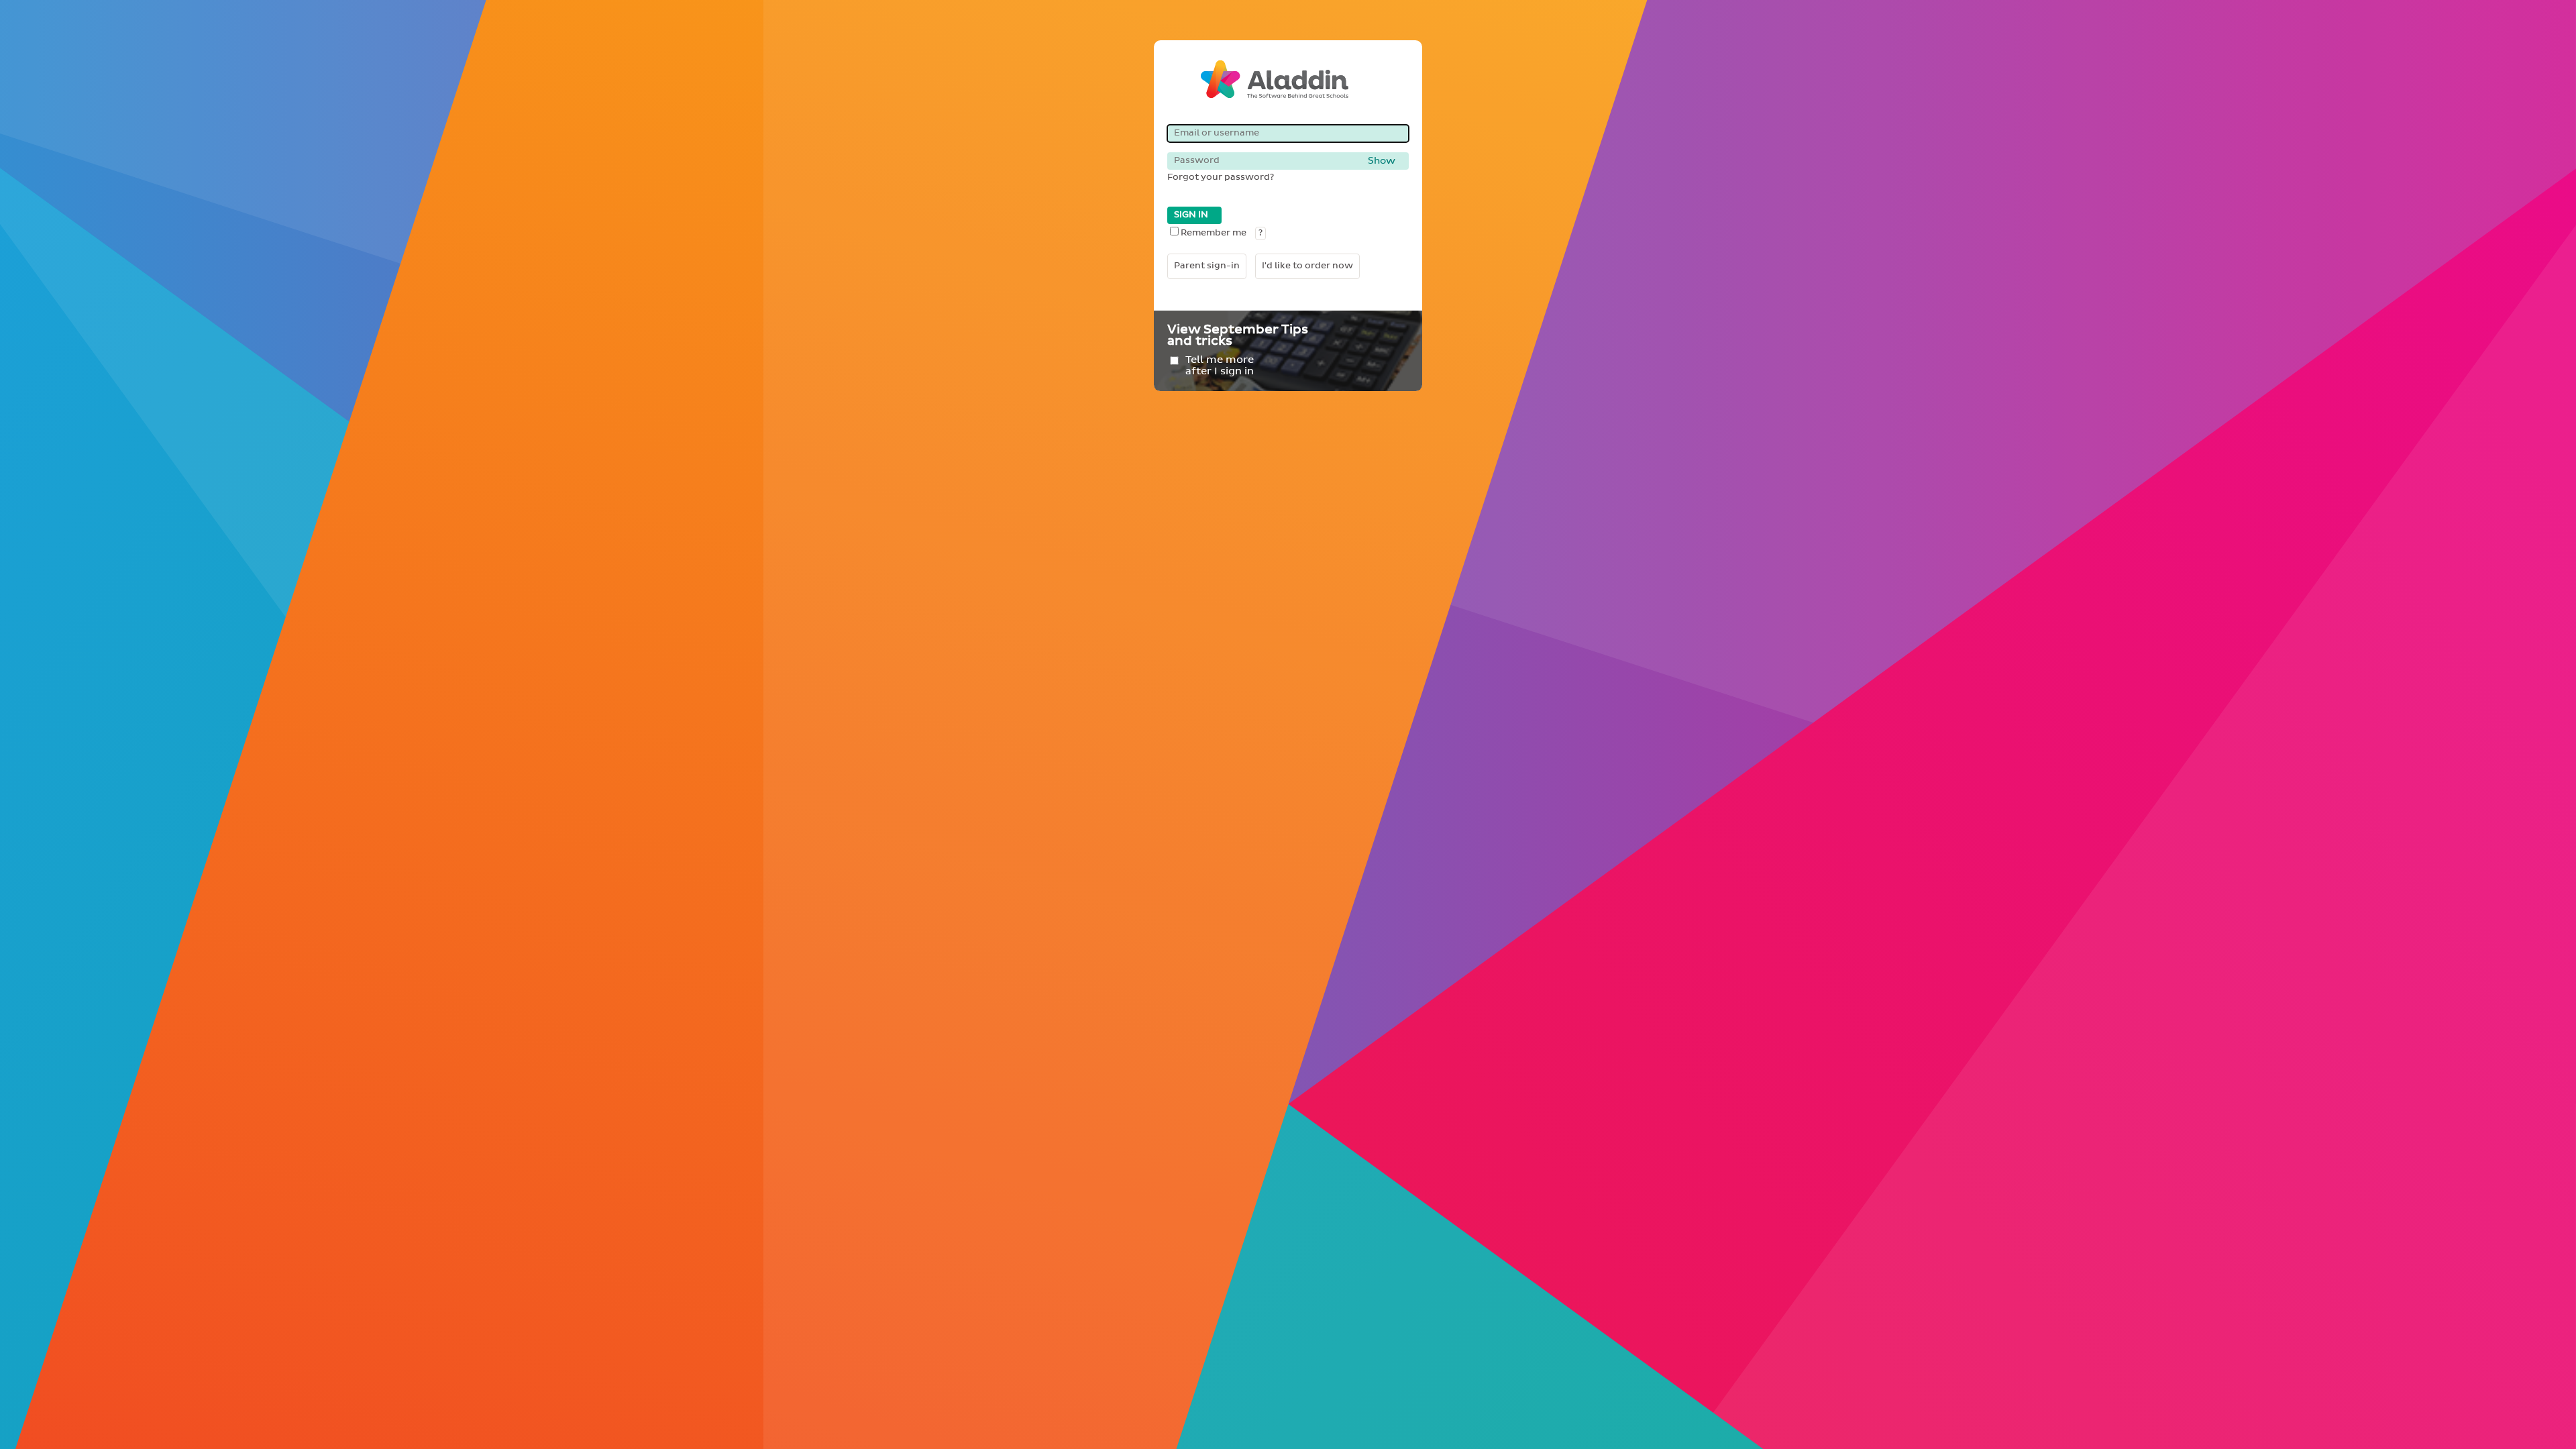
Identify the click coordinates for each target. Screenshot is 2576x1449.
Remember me (1214, 233)
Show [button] (1382, 161)
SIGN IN (1191, 215)
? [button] (1260, 233)
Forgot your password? (1221, 177)
